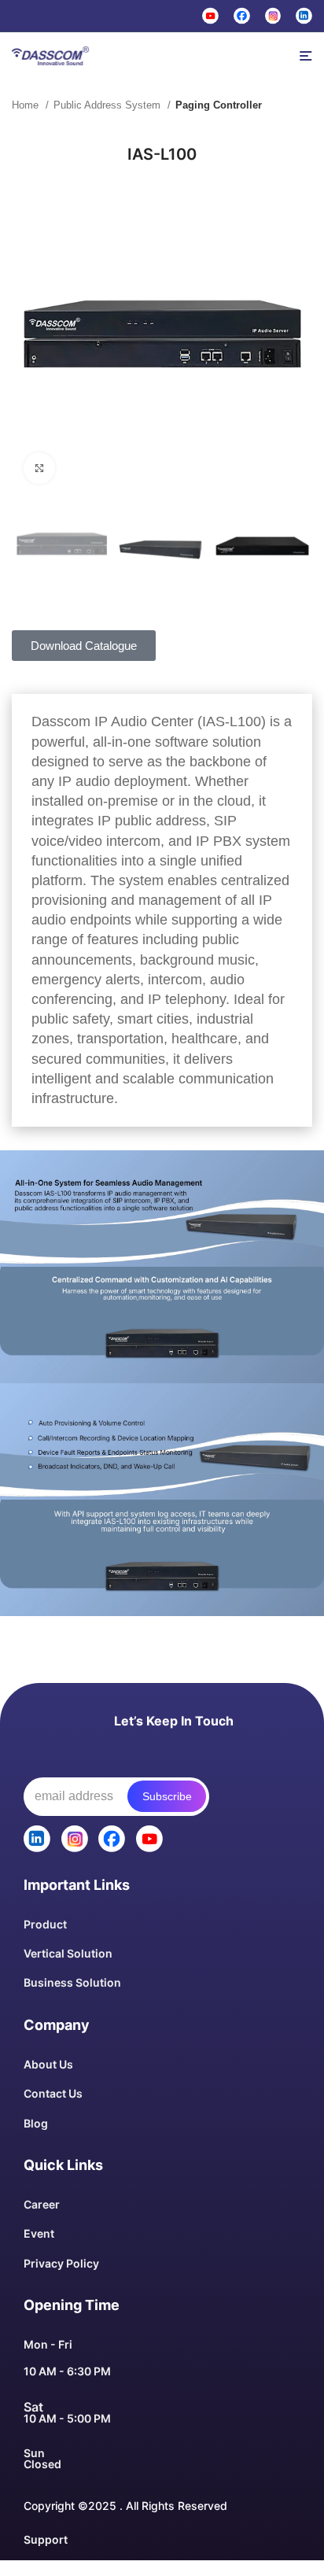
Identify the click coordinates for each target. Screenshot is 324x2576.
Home (27, 105)
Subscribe (167, 1796)
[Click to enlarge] (39, 468)
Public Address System (109, 105)
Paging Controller (219, 105)
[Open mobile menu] (306, 56)
